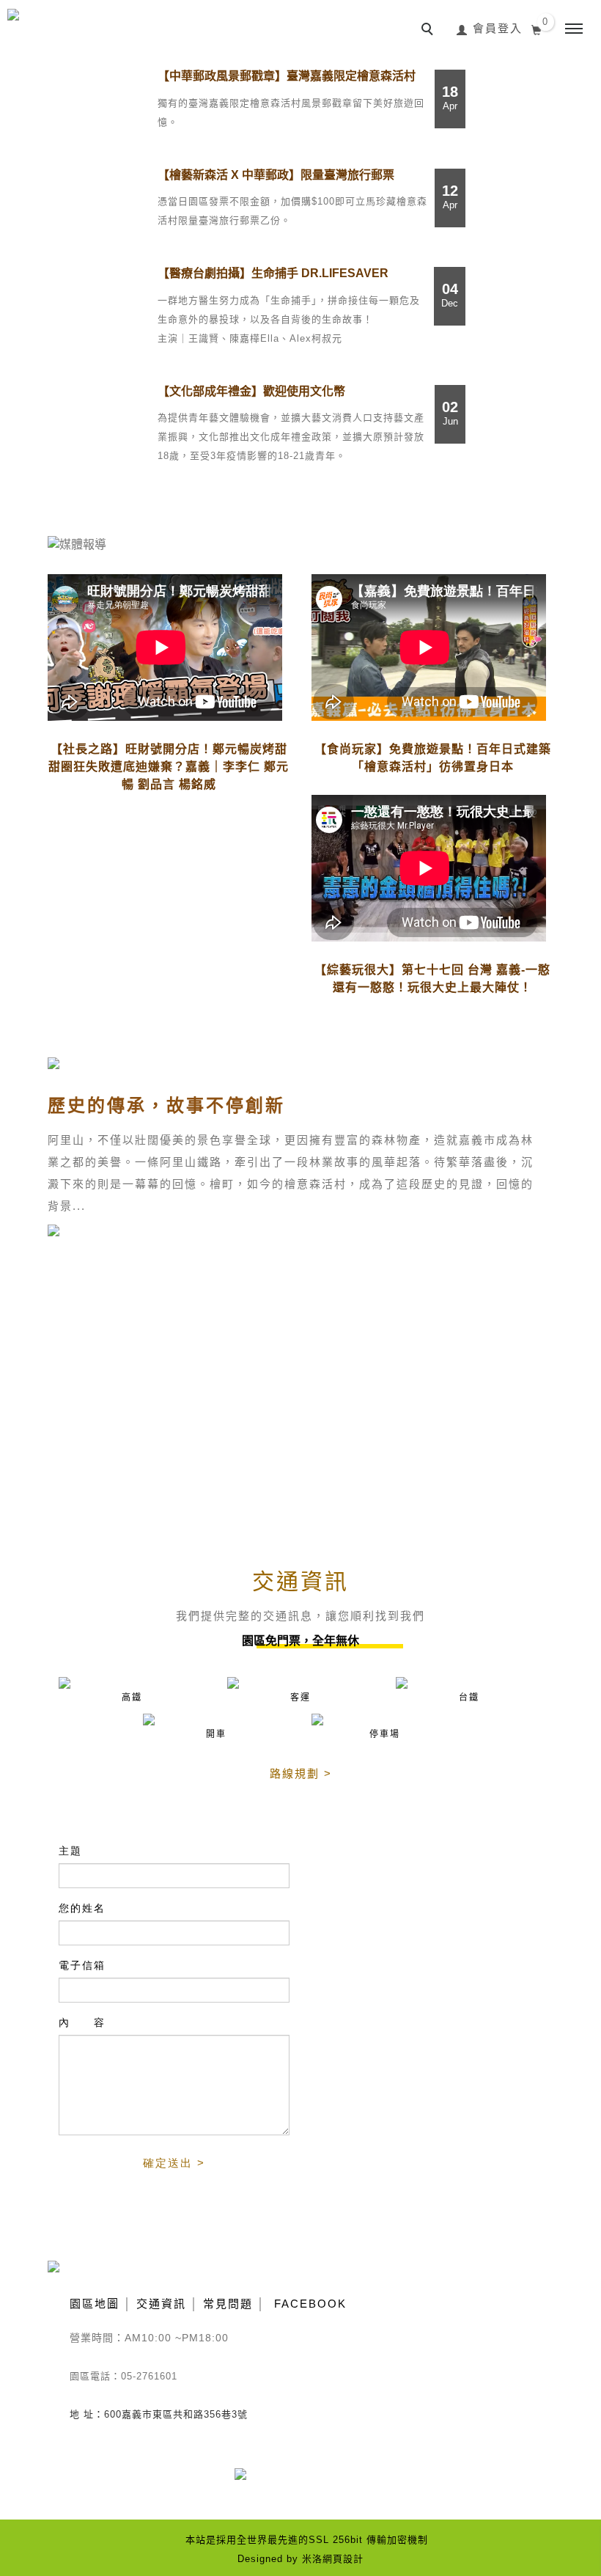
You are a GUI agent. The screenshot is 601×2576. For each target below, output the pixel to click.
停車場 (385, 1734)
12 (450, 197)
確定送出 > (174, 2163)
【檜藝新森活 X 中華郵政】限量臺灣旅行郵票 (276, 175)
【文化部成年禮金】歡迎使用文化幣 (251, 391)
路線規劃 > (301, 1773)
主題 (70, 1851)
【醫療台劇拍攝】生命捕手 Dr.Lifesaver (273, 273)
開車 (216, 1734)
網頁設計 (343, 2559)
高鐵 (132, 1698)
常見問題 (228, 2304)
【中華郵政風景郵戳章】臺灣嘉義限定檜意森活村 (287, 76)
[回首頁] (75, 26)
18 (450, 98)
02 (450, 413)
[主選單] (574, 29)
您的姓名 (82, 1908)
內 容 (82, 2022)
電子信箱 (82, 1965)
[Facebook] (251, 2483)
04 (450, 295)
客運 (300, 1698)
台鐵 (469, 1698)
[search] (429, 31)
